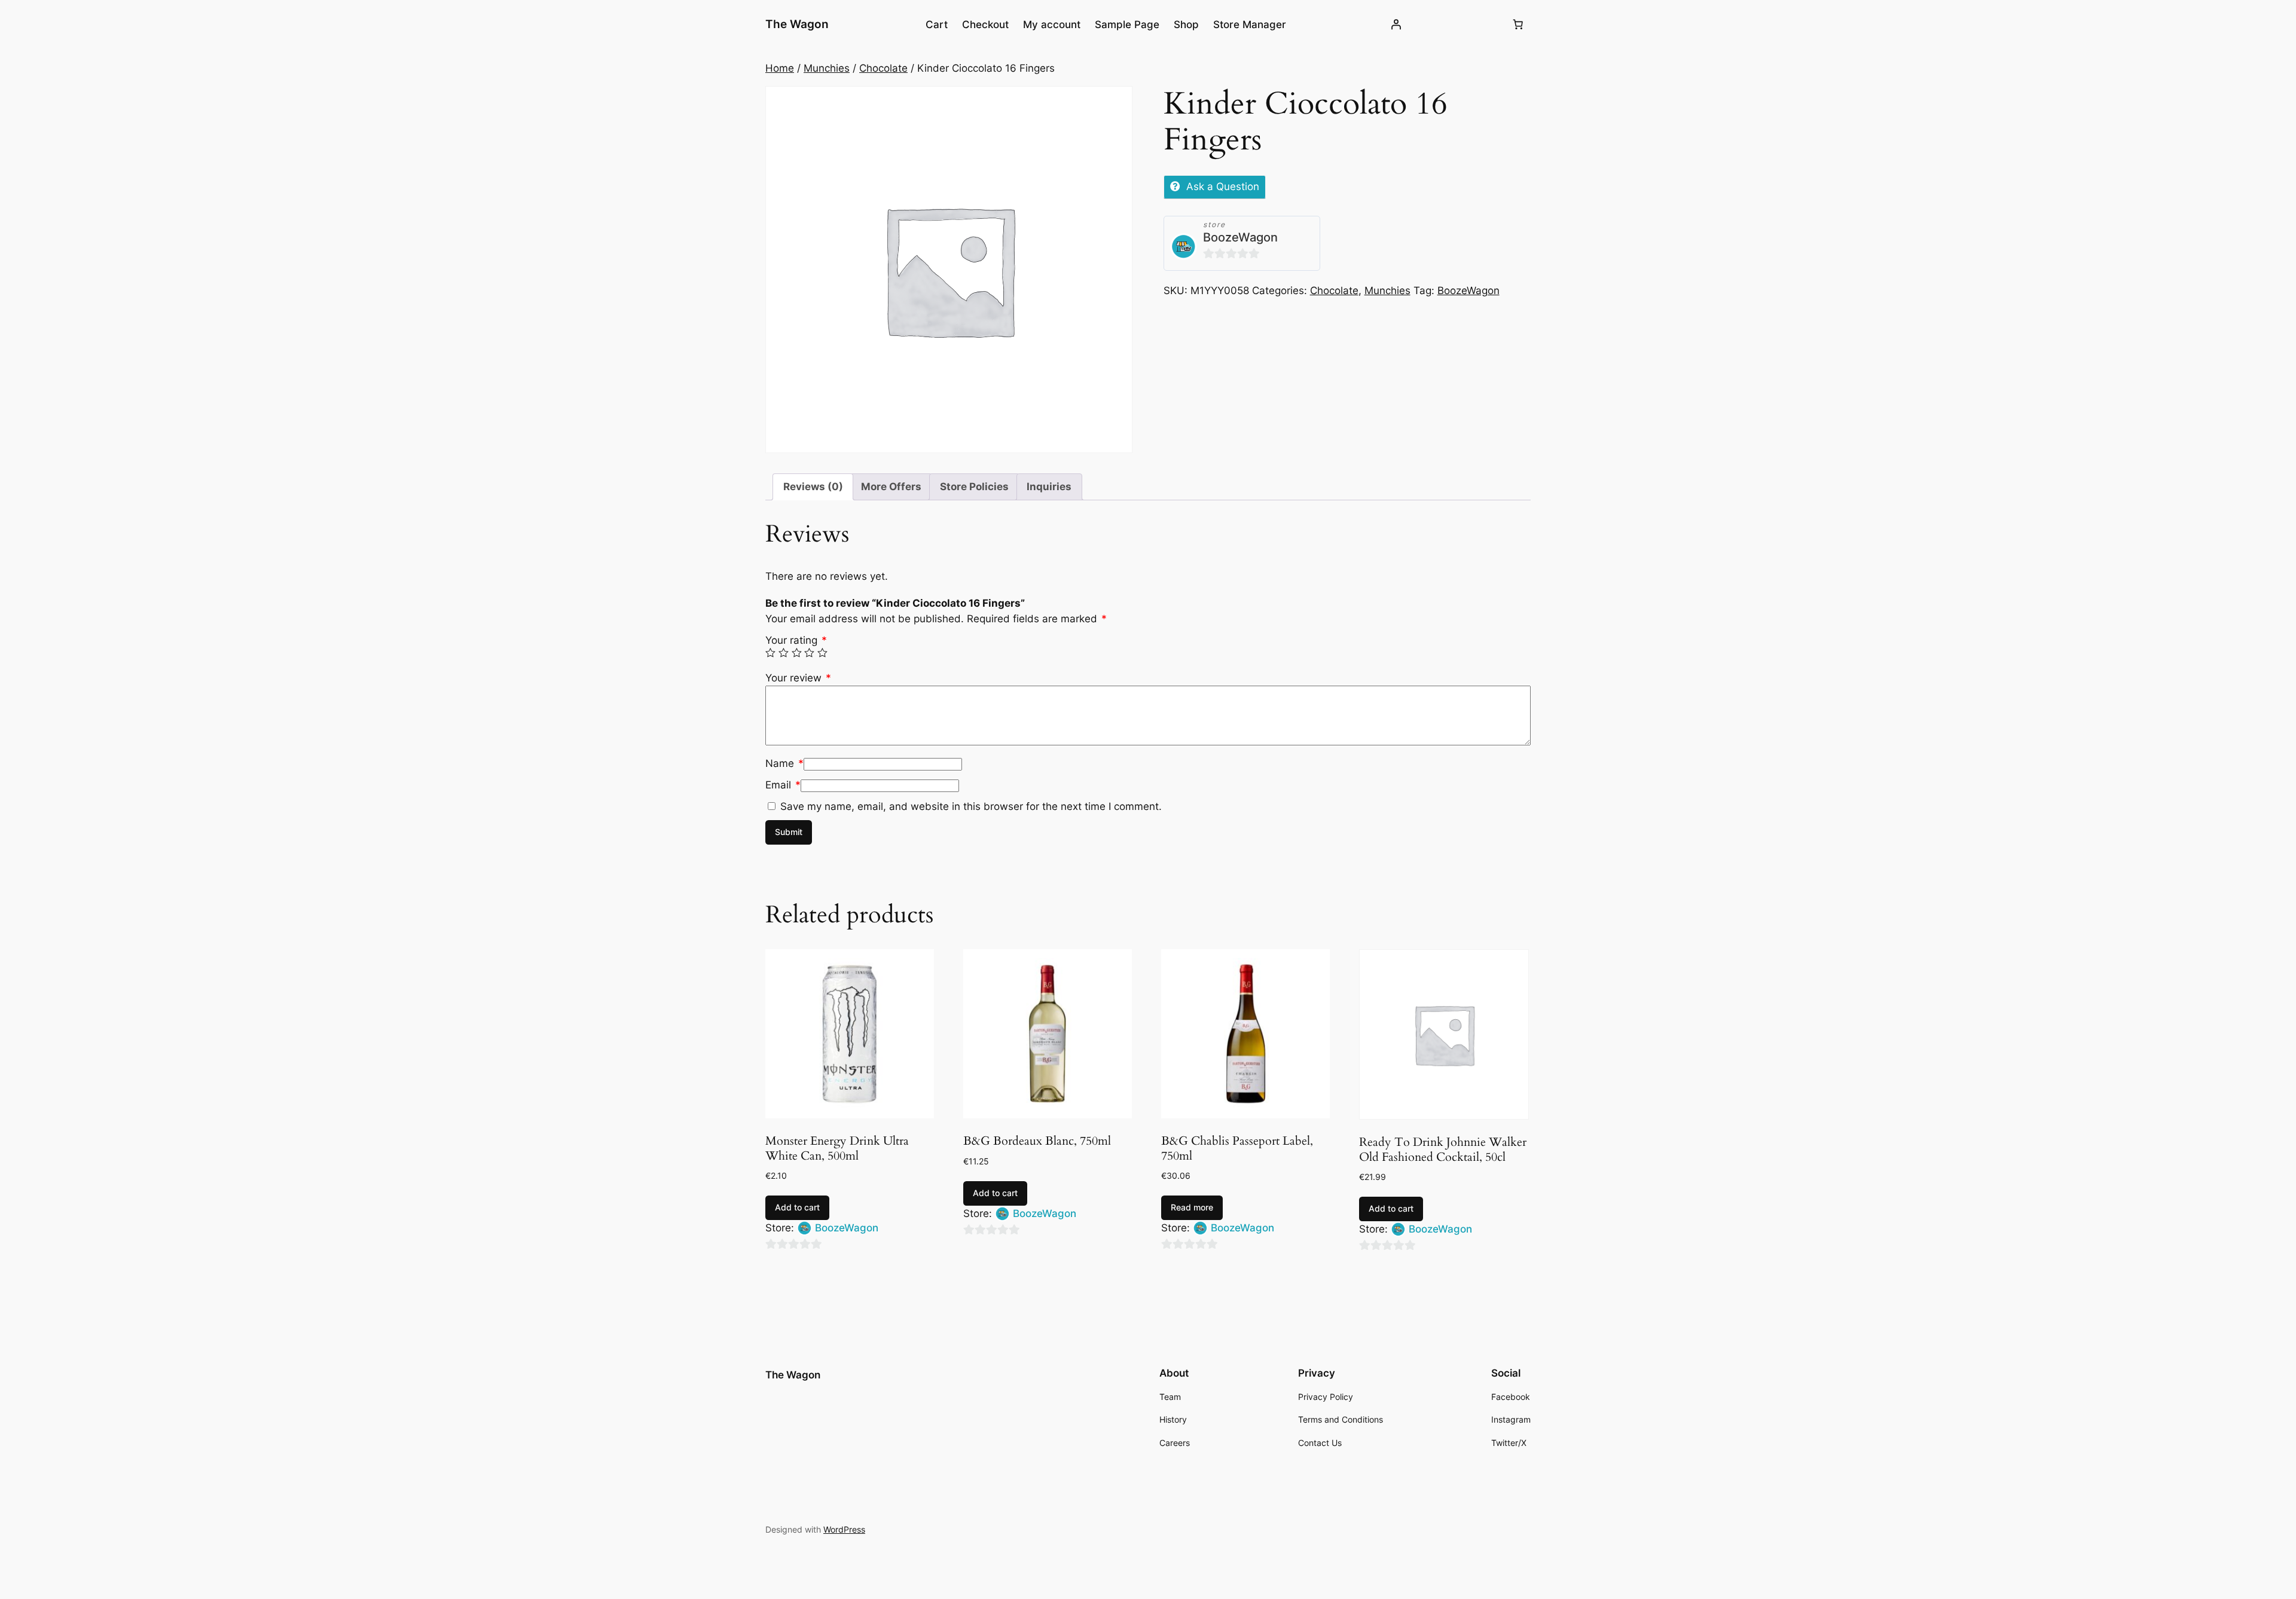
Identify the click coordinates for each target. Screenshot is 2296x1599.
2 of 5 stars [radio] (784, 653)
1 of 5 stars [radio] (770, 653)
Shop (1186, 25)
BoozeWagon (1240, 237)
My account (1052, 25)
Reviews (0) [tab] (813, 487)
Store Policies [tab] (974, 487)
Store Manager (1250, 25)
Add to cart (797, 1207)
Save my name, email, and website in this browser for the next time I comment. (971, 806)
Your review (798, 678)
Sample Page (1127, 25)
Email (783, 785)
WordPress (844, 1529)
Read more (1192, 1207)
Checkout (985, 25)
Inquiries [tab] (1049, 487)
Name (784, 763)
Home (780, 68)
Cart (937, 25)
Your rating (796, 640)
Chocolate (883, 68)
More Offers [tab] (891, 487)
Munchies (827, 68)
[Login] (1396, 25)
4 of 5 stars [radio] (809, 653)
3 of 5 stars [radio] (797, 653)
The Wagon (797, 24)
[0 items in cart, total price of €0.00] (1518, 25)
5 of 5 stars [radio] (822, 653)
